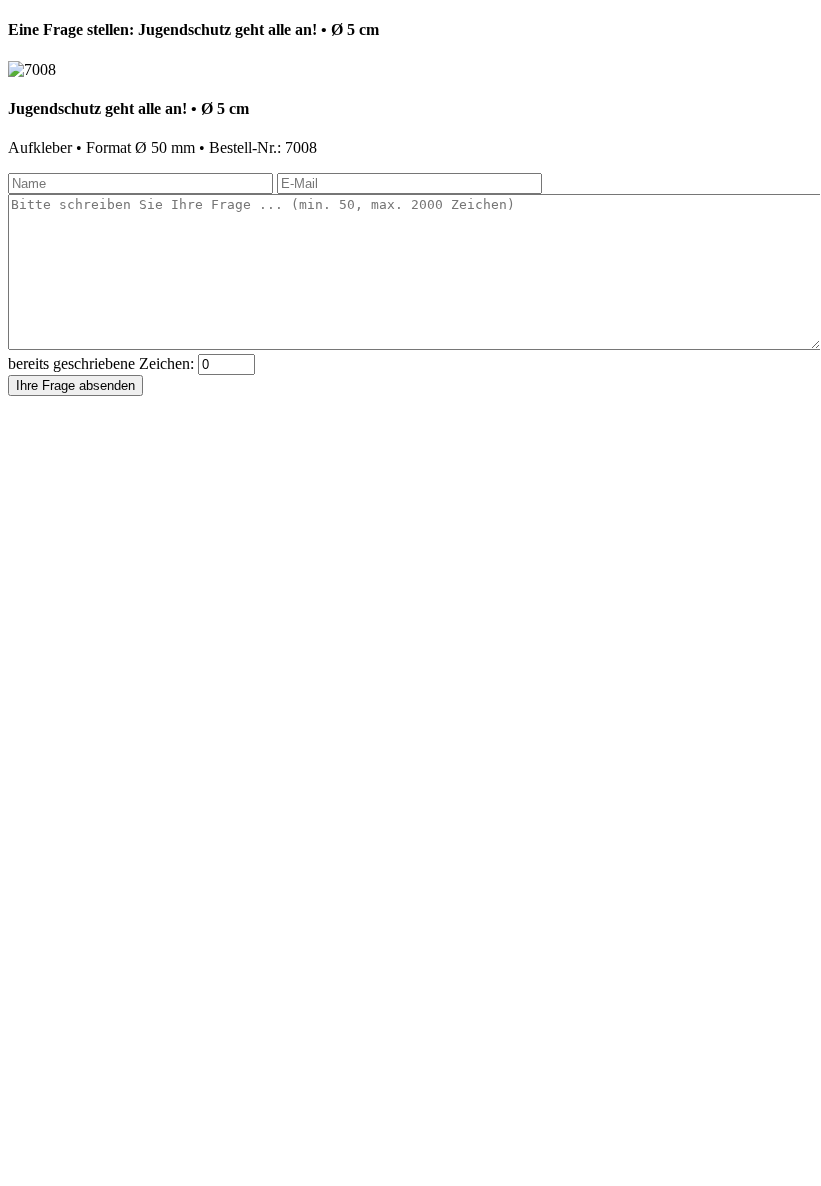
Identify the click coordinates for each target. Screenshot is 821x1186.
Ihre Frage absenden (75, 385)
